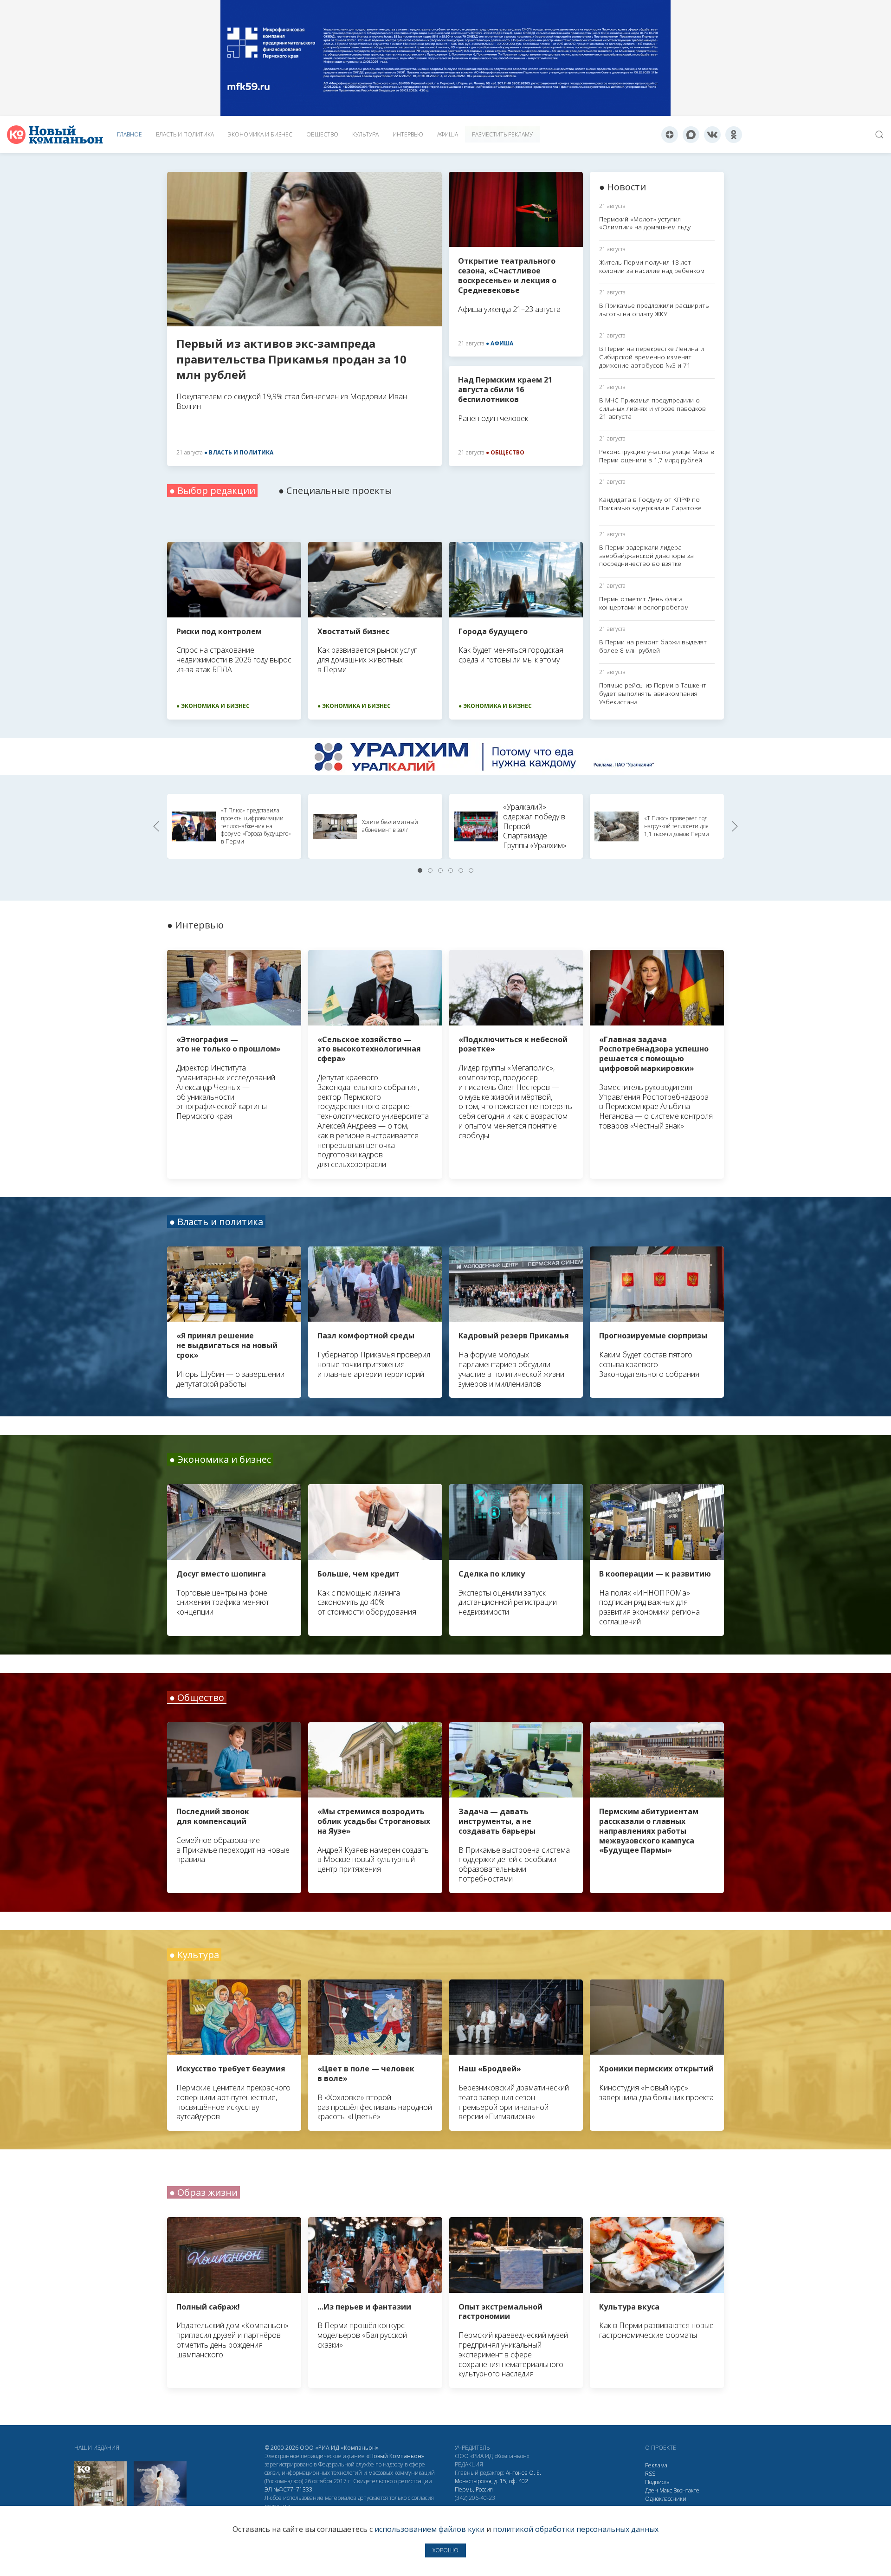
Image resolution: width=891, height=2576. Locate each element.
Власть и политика (185, 134)
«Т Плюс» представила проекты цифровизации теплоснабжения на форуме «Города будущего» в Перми (256, 826)
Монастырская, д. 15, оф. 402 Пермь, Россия (491, 2485)
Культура (365, 134)
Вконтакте (686, 2490)
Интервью (408, 134)
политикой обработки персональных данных (576, 2529)
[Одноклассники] (734, 135)
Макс (666, 2490)
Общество (322, 134)
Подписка (657, 2482)
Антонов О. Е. (523, 2473)
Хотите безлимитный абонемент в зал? (390, 826)
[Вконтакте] (712, 135)
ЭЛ (288, 2489)
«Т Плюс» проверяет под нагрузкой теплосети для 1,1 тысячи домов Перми (677, 826)
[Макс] (691, 135)
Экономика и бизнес (260, 134)
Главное (129, 134)
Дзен (652, 2490)
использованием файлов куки (429, 2529)
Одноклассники (666, 2499)
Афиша (448, 134)
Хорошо (445, 2550)
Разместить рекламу (502, 134)
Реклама (656, 2465)
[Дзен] (670, 135)
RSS (650, 2474)
